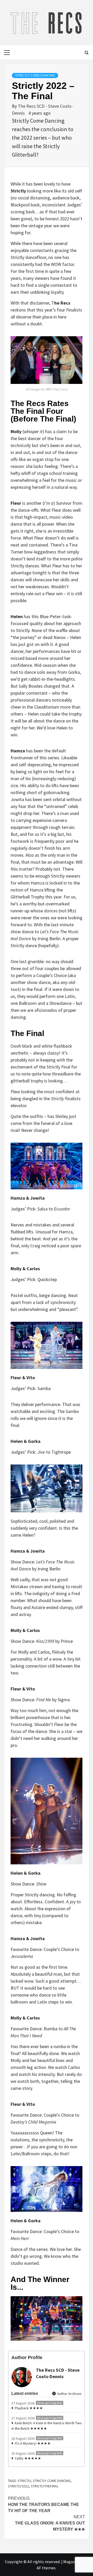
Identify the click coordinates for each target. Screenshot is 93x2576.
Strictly (24, 2481)
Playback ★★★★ (29, 2408)
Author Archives (69, 2394)
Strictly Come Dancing (35, 75)
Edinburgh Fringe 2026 (50, 2403)
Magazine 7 (73, 2562)
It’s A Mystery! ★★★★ (33, 2443)
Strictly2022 (18, 2486)
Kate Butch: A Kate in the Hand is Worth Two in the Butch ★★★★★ (47, 2426)
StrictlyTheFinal (45, 2486)
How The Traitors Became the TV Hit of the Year (44, 2505)
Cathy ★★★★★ (28, 2458)
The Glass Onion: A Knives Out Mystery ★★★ (50, 2523)
